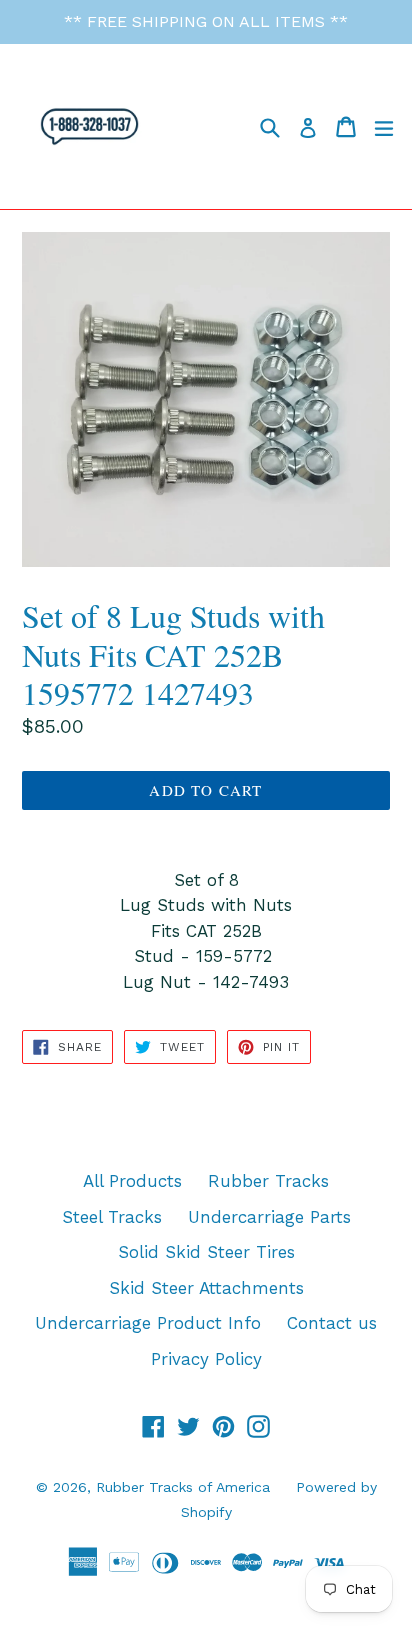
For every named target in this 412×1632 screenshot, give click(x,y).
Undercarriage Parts (269, 1217)
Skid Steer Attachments (206, 1288)
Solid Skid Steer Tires (206, 1252)
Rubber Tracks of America (183, 1487)
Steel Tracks (112, 1217)
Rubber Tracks (268, 1181)
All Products (132, 1181)
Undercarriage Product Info (148, 1323)
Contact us (332, 1323)
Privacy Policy (206, 1359)
